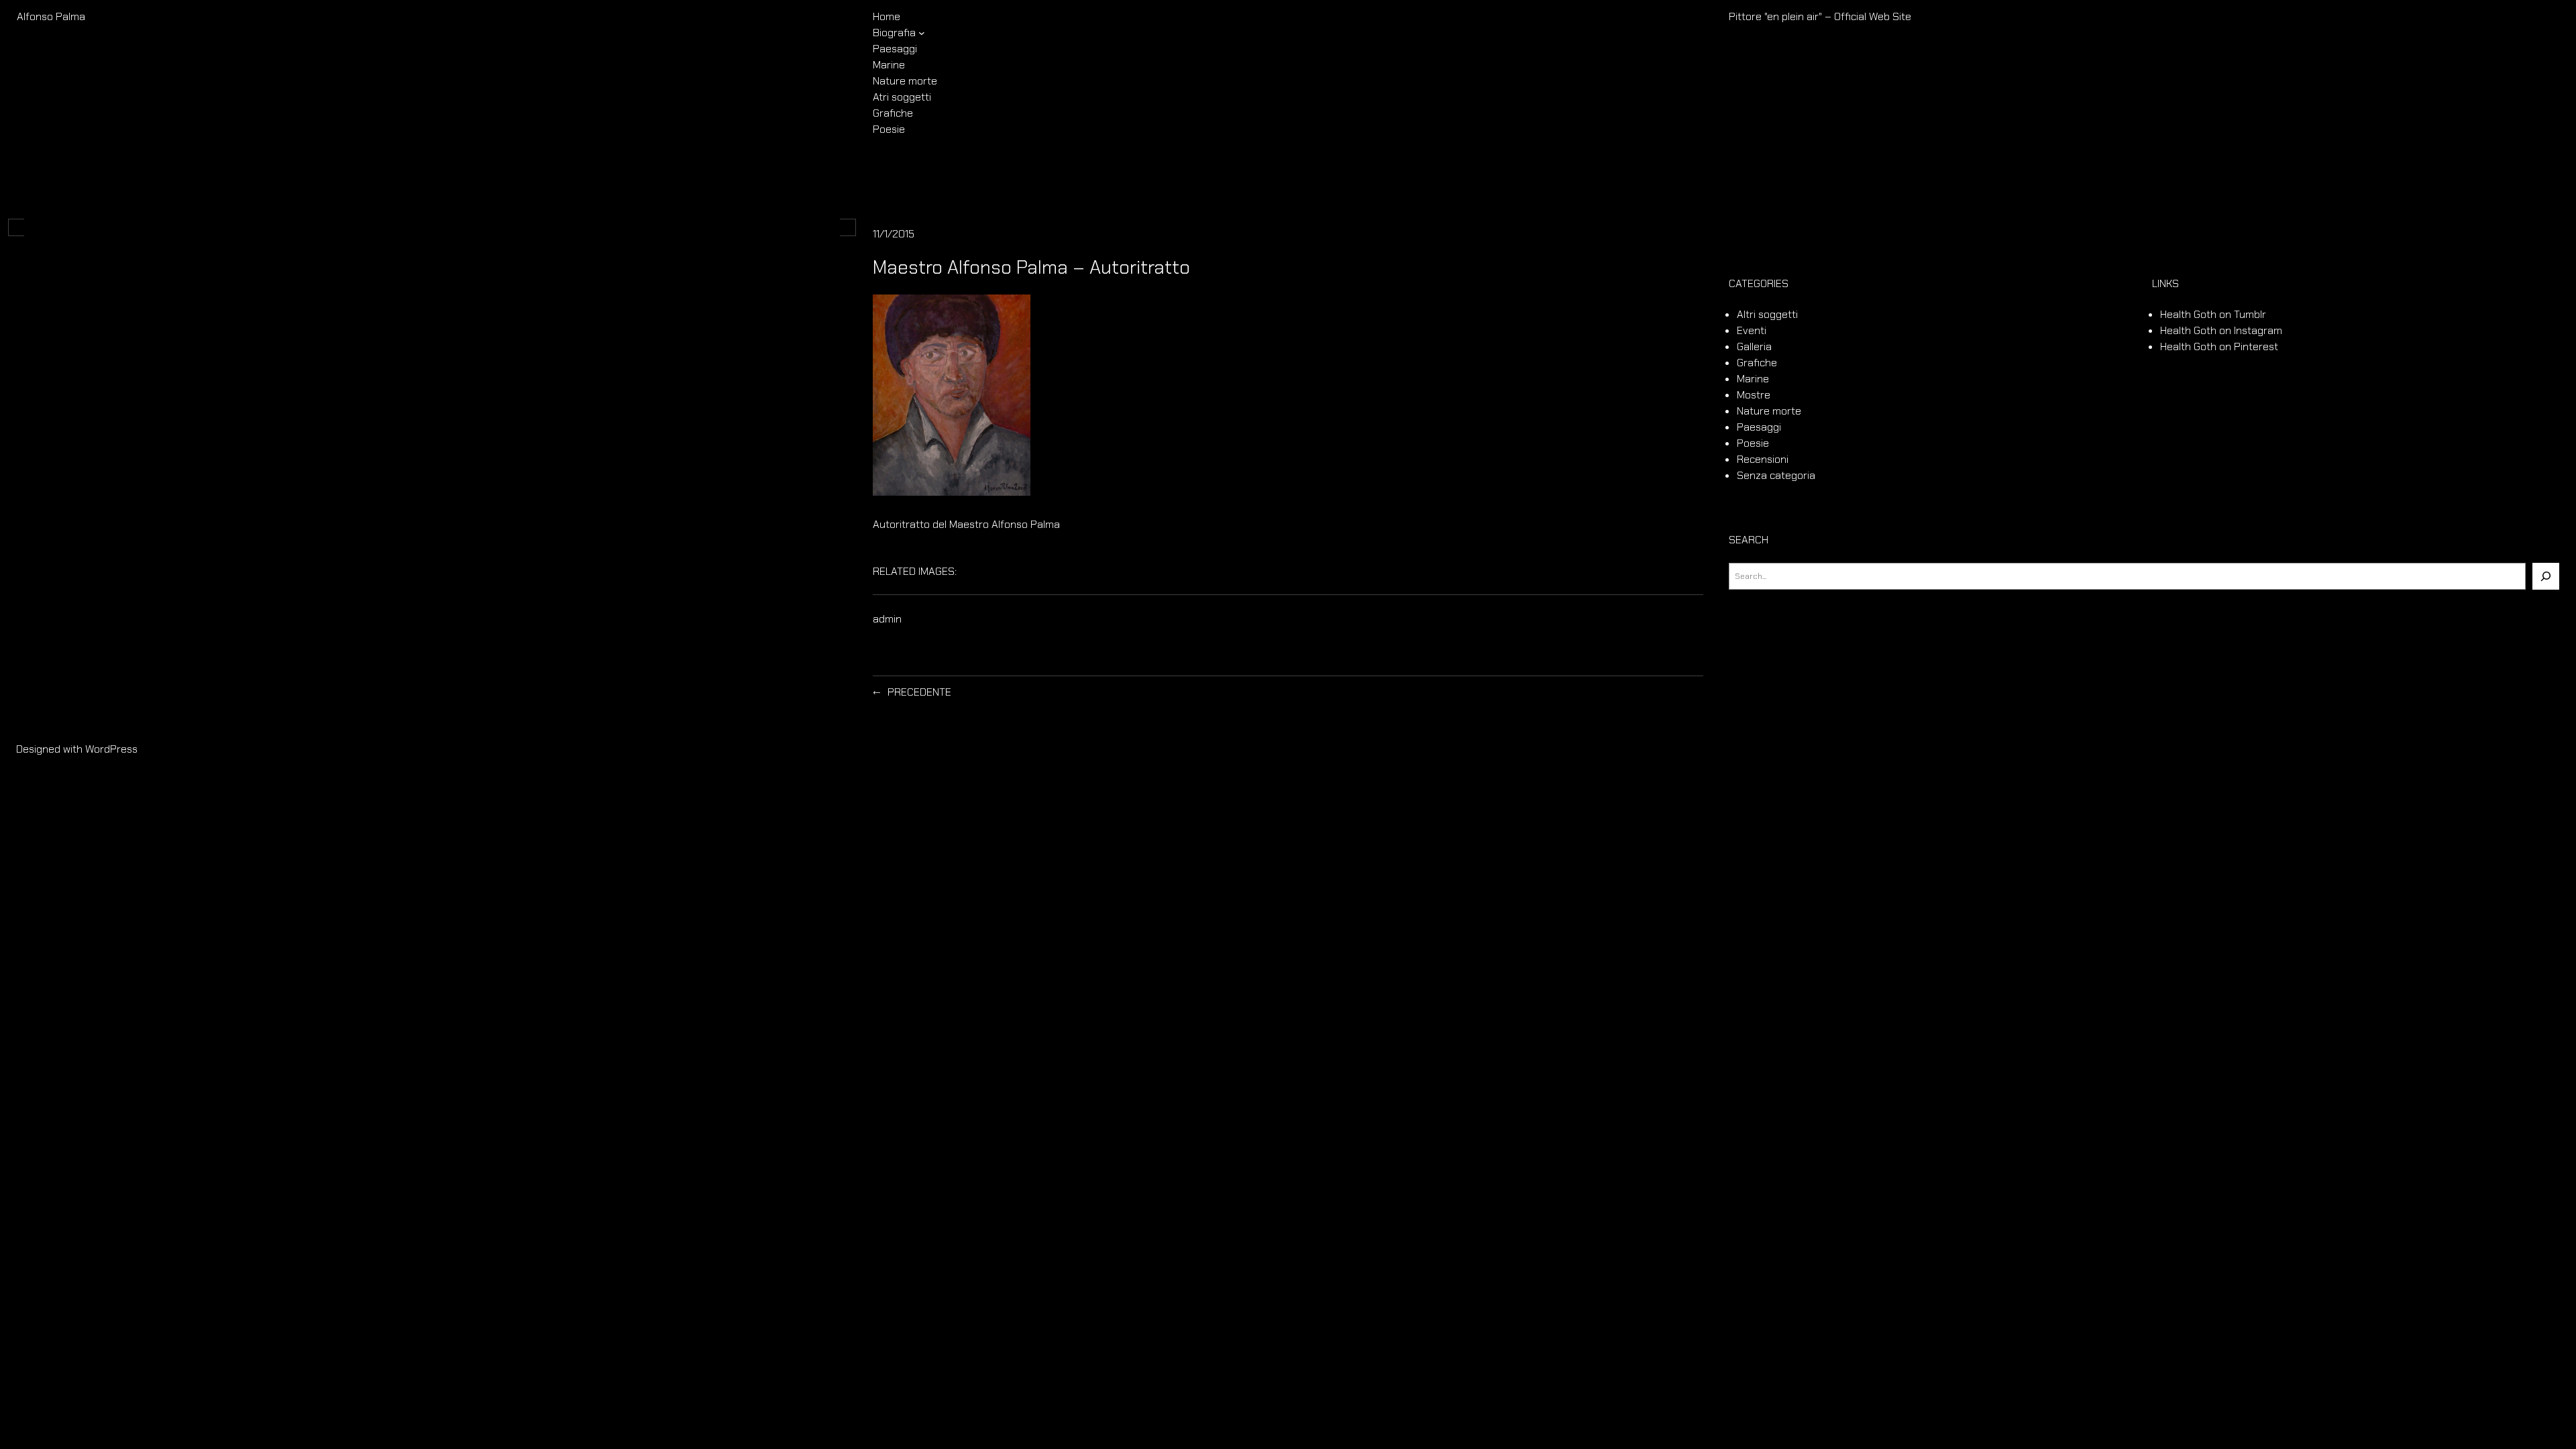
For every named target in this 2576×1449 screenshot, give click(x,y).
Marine (1753, 379)
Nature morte (1769, 411)
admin (887, 619)
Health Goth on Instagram (2221, 330)
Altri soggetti (1767, 314)
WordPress (111, 749)
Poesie (1753, 443)
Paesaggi (1759, 427)
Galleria (1754, 346)
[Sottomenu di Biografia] (922, 33)
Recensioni (1763, 459)
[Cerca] (2546, 576)
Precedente (919, 692)
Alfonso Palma (51, 16)
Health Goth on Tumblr (2213, 314)
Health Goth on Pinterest (2219, 346)
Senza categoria (1776, 475)
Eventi (1752, 330)
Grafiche (1757, 363)
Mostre (1754, 395)
